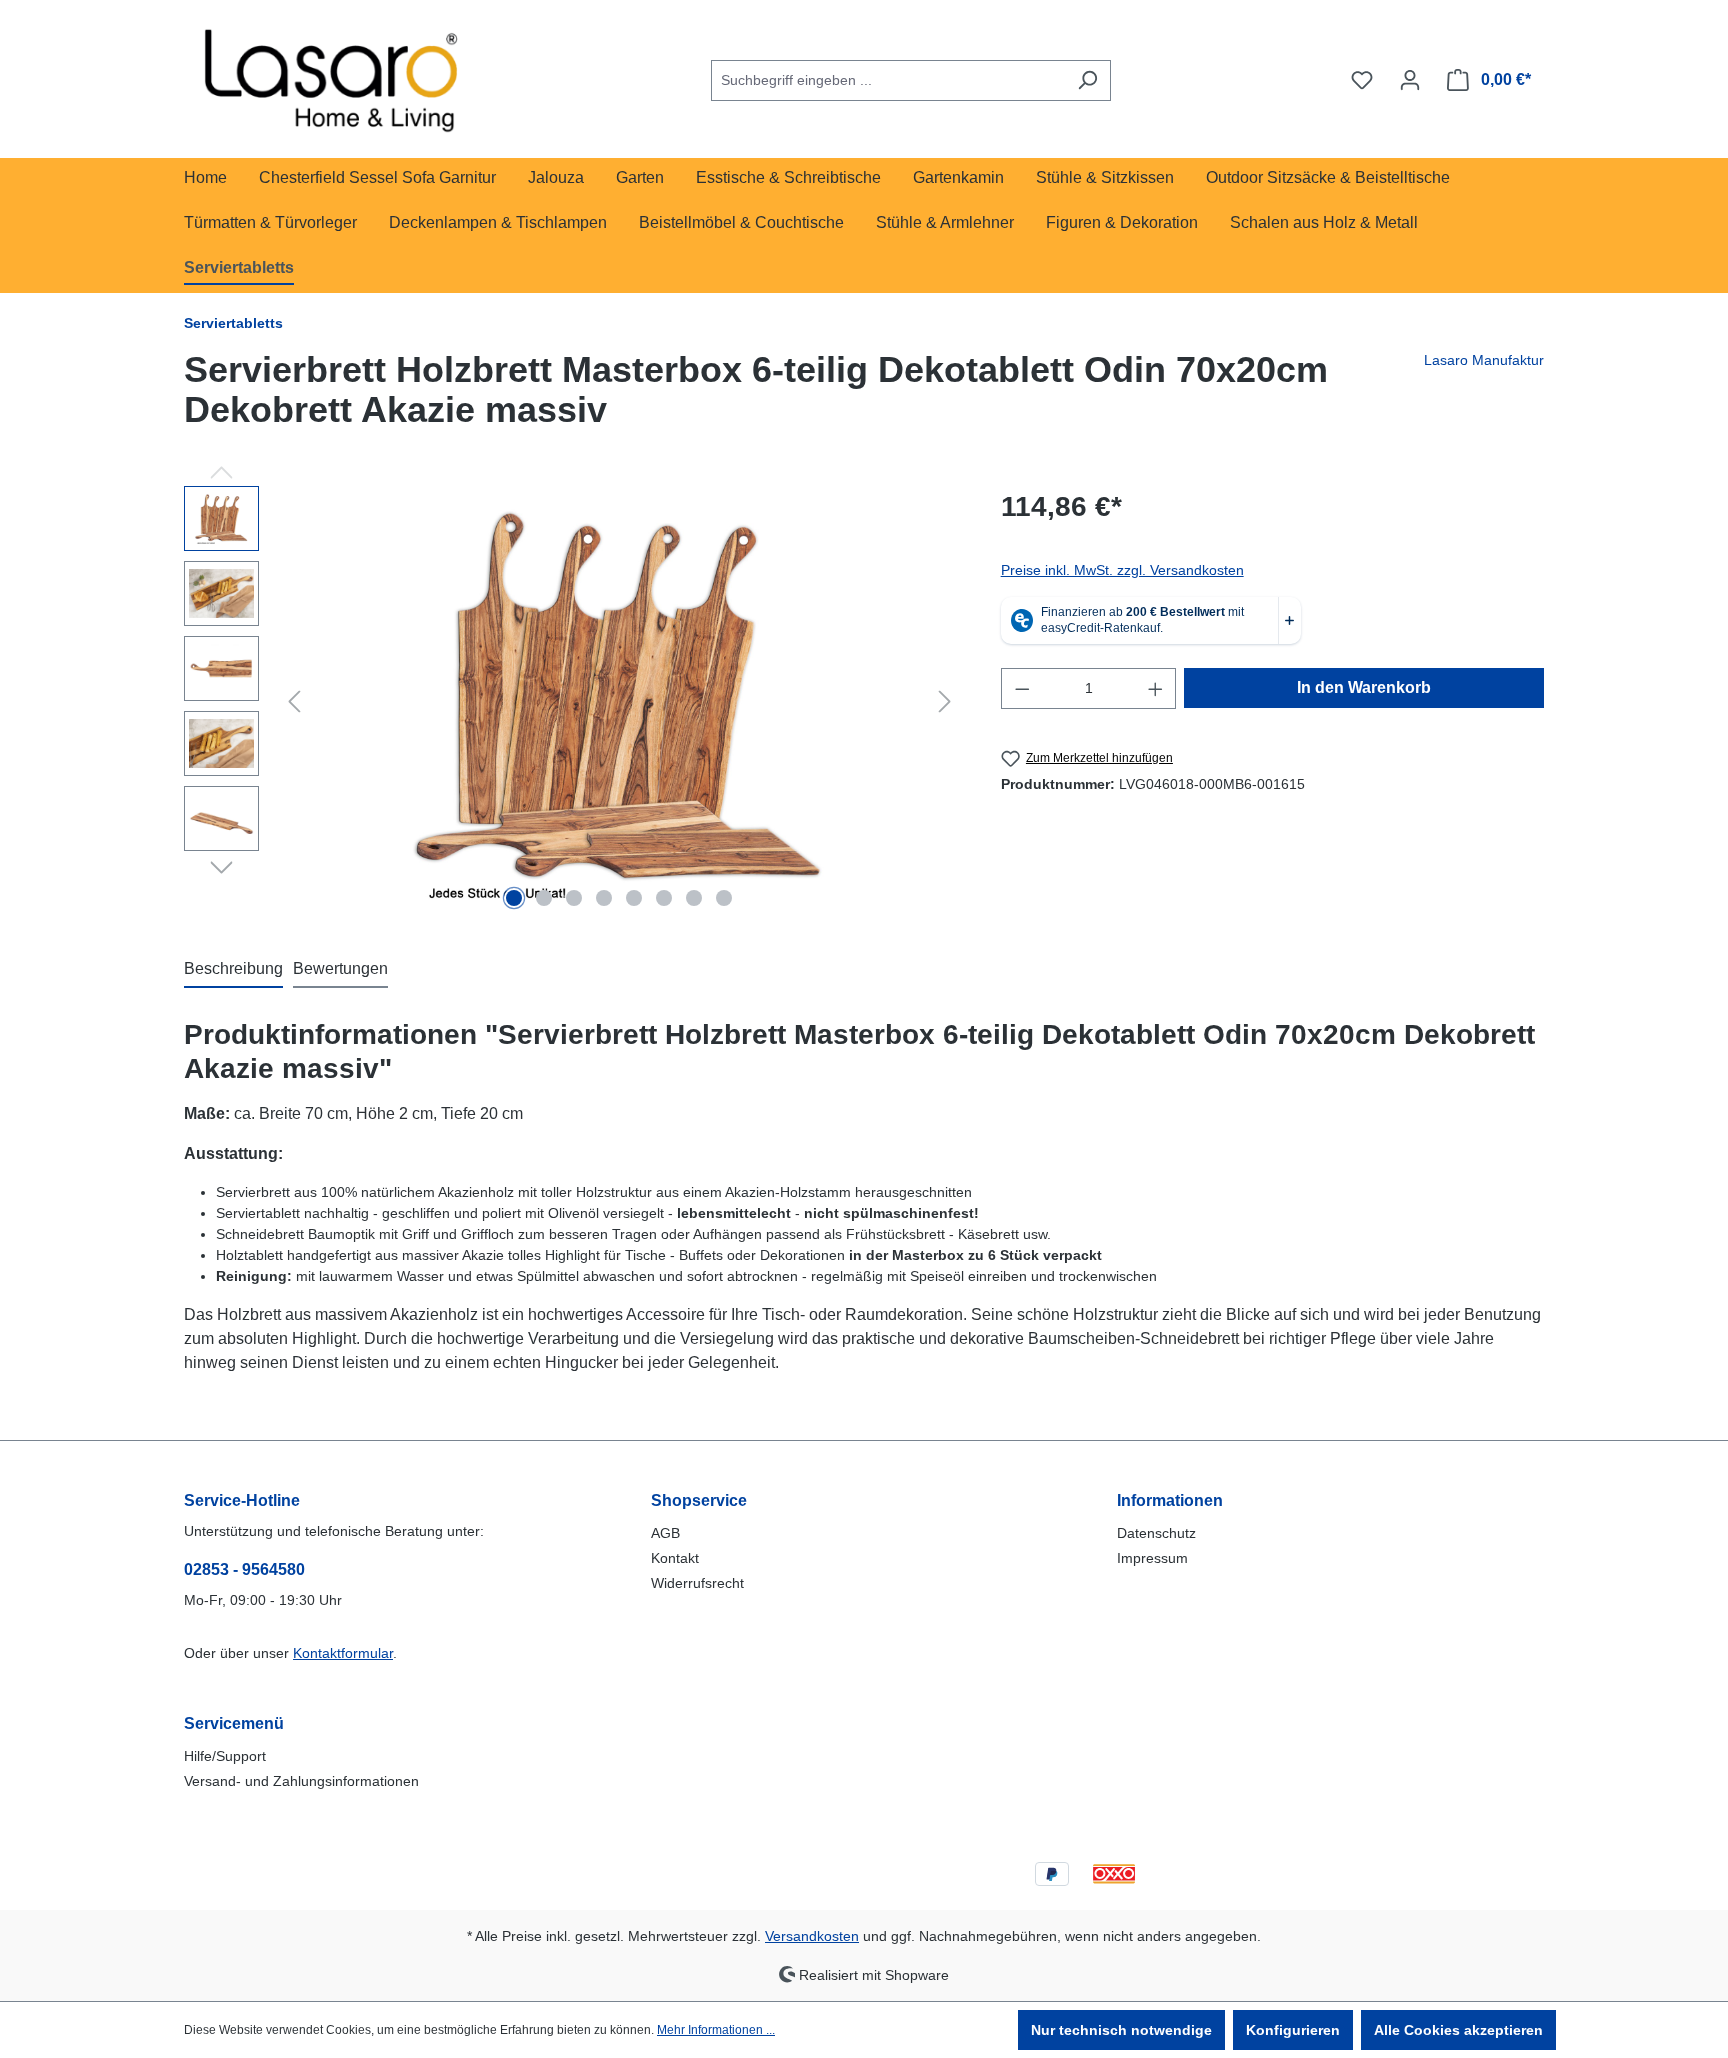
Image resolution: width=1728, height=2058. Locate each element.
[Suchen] (1087, 80)
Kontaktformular (343, 1653)
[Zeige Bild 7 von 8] (694, 898)
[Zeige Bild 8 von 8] (724, 898)
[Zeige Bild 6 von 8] (664, 898)
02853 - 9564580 (244, 1569)
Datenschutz (1156, 1533)
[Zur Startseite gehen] (334, 76)
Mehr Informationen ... (716, 2030)
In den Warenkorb (1364, 687)
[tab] (233, 970)
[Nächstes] (945, 701)
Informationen (1170, 1500)
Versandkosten (812, 1936)
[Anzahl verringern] (1022, 688)
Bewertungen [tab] (340, 968)
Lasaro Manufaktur (1484, 360)
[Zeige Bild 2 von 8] (544, 898)
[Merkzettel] (1362, 80)
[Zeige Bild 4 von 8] (604, 898)
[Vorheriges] (294, 701)
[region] (572, 701)
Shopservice (699, 1500)
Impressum (1152, 1558)
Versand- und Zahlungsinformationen (301, 1781)
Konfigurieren (1293, 2030)
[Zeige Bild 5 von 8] (634, 898)
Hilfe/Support (225, 1756)
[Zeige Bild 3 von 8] (574, 898)
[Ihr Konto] (1410, 80)
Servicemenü (234, 1723)
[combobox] (888, 80)
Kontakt (675, 1558)
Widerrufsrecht (697, 1583)
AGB (665, 1533)
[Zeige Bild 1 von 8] (514, 898)
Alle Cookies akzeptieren (1458, 2030)
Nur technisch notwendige (1121, 2030)
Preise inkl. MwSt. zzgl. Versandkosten (1122, 570)
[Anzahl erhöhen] (1156, 688)
